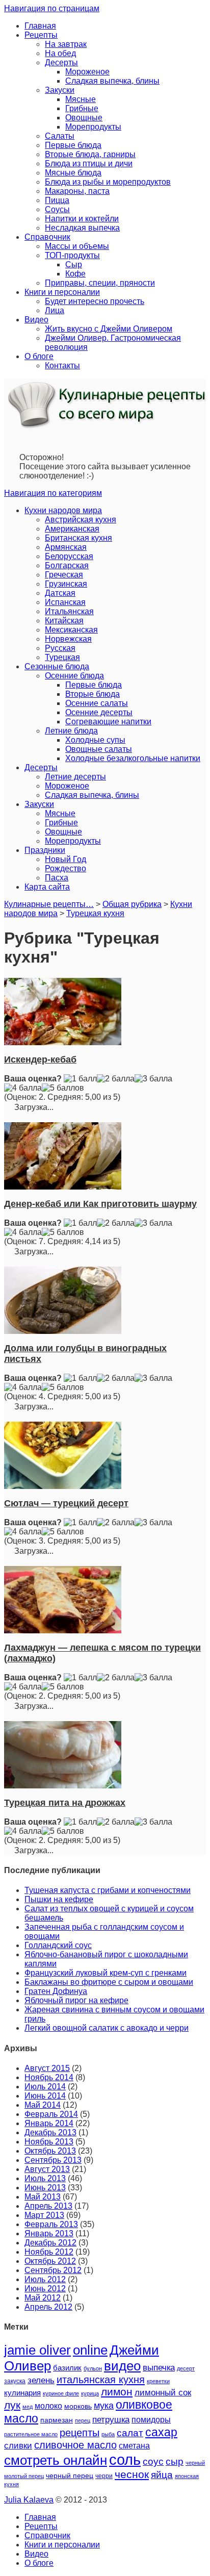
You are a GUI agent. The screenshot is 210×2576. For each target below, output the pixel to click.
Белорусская (69, 556)
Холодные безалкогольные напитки (133, 758)
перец (83, 2420)
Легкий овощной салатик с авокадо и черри (107, 2028)
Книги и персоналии (62, 292)
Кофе (75, 274)
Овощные (84, 118)
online (90, 2350)
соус (153, 2461)
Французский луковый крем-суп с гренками (106, 1973)
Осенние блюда (74, 676)
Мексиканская (71, 630)
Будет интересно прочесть (95, 301)
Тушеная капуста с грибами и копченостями (108, 1890)
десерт (186, 2368)
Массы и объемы (77, 246)
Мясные (81, 99)
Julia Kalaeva (29, 2500)
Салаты (60, 136)
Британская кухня (78, 538)
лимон (117, 2392)
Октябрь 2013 (50, 2151)
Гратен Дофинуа (56, 1991)
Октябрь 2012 (50, 2261)
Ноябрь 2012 (49, 2252)
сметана (134, 2446)
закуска (15, 2381)
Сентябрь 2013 (53, 2160)
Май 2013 (43, 2197)
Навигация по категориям (53, 493)
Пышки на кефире (59, 1899)
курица (90, 2393)
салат (130, 2433)
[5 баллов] (63, 1088)
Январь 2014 (49, 2123)
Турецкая (62, 657)
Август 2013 (47, 2169)
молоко (48, 2406)
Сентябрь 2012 (53, 2270)
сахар (161, 2432)
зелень (41, 2380)
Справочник (47, 237)
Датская (60, 593)
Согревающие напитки (108, 722)
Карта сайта (47, 887)
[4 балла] (23, 1088)
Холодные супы (95, 740)
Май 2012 (43, 2298)
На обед (60, 53)
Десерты (61, 62)
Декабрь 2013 (50, 2132)
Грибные (82, 108)
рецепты (80, 2433)
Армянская (66, 547)
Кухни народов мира (63, 510)
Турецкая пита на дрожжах (65, 1803)
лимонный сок (163, 2393)
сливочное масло (75, 2445)
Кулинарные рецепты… (49, 904)
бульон (93, 2368)
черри (104, 2476)
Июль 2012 (45, 2279)
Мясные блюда (73, 173)
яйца (162, 2475)
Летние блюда (71, 731)
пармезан (57, 2420)
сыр (175, 2461)
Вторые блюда (93, 694)
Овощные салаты (99, 749)
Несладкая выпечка (82, 228)
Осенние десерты (99, 712)
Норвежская (68, 639)
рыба (108, 2434)
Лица (55, 310)
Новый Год (65, 859)
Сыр (74, 264)
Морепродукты (93, 127)
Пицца (57, 200)
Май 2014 (43, 2105)
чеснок (132, 2474)
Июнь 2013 (45, 2188)
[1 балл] (80, 1079)
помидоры (151, 2419)
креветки (158, 2381)
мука (104, 2405)
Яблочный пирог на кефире (76, 2000)
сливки (18, 2446)
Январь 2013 (49, 2233)
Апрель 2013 (48, 2206)
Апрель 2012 (48, 2307)
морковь (78, 2406)
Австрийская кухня (81, 520)
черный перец (70, 2476)
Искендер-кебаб (40, 1059)
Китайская (64, 621)
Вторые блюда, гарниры (90, 154)
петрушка (111, 2420)
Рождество (65, 868)
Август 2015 (47, 2068)
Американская (72, 529)
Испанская (65, 602)
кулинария (22, 2393)
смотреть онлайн (56, 2460)
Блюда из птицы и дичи (89, 163)
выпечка (159, 2368)
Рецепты (41, 35)
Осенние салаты (97, 703)
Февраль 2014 (51, 2114)
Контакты (62, 365)
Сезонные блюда (57, 666)
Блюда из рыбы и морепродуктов (108, 182)
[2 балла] (116, 1079)
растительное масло (31, 2434)
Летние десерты (75, 777)
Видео (36, 320)
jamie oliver (37, 2350)
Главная (40, 26)
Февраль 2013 (51, 2224)
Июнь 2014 (45, 2096)
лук (12, 2405)
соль (125, 2459)
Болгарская (67, 565)
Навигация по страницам (52, 8)
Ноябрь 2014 (49, 2077)
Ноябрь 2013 (49, 2142)
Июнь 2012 (45, 2289)
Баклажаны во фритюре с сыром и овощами (109, 1982)
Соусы (57, 209)
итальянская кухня (101, 2380)
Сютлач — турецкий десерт (66, 1503)
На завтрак (66, 44)
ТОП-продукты (72, 255)
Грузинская (66, 584)
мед (28, 2407)
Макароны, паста (77, 191)
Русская (60, 648)
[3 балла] (153, 1079)
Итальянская (69, 611)
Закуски (60, 90)
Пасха (57, 878)
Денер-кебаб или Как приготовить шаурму (100, 1204)
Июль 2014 (45, 2087)
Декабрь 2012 (50, 2243)
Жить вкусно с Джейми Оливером (109, 329)
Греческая (64, 575)
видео (122, 2366)
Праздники (45, 850)
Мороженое (87, 72)
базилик (67, 2368)
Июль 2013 (45, 2178)
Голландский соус (58, 1945)
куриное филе (61, 2393)
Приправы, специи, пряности (100, 283)
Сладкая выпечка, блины (112, 81)
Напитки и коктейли (82, 219)
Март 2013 (44, 2215)
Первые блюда (73, 145)
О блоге (39, 356)
